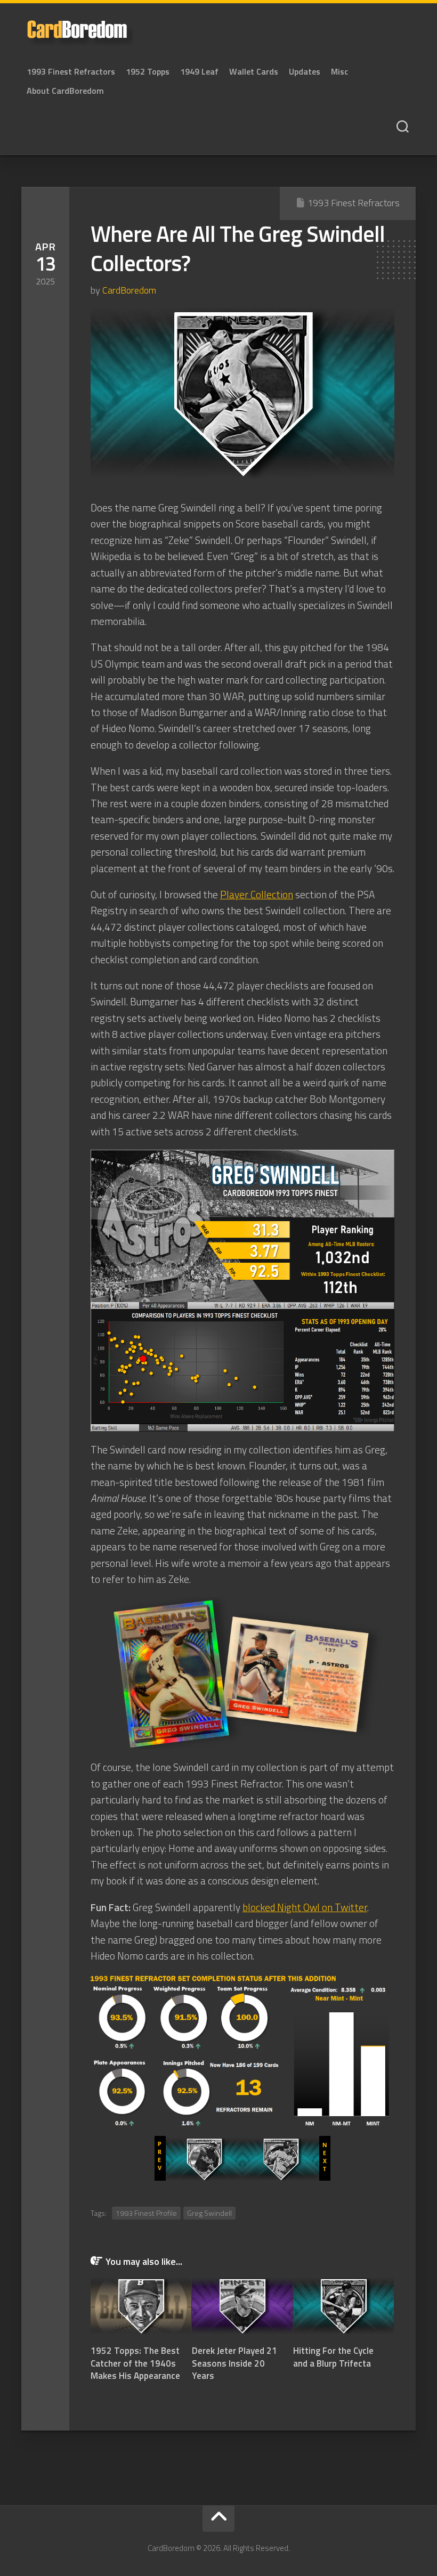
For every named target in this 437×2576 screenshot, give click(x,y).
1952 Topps (148, 71)
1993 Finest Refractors (71, 71)
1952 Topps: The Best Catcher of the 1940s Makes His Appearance (135, 2363)
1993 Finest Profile (146, 2213)
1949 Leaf (199, 71)
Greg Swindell (209, 2213)
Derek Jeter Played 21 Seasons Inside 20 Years (234, 2363)
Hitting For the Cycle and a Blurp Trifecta (333, 2357)
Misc (339, 71)
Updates (305, 71)
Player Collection (257, 894)
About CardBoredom (65, 91)
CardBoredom (129, 290)
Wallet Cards (254, 71)
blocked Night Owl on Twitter (305, 1907)
